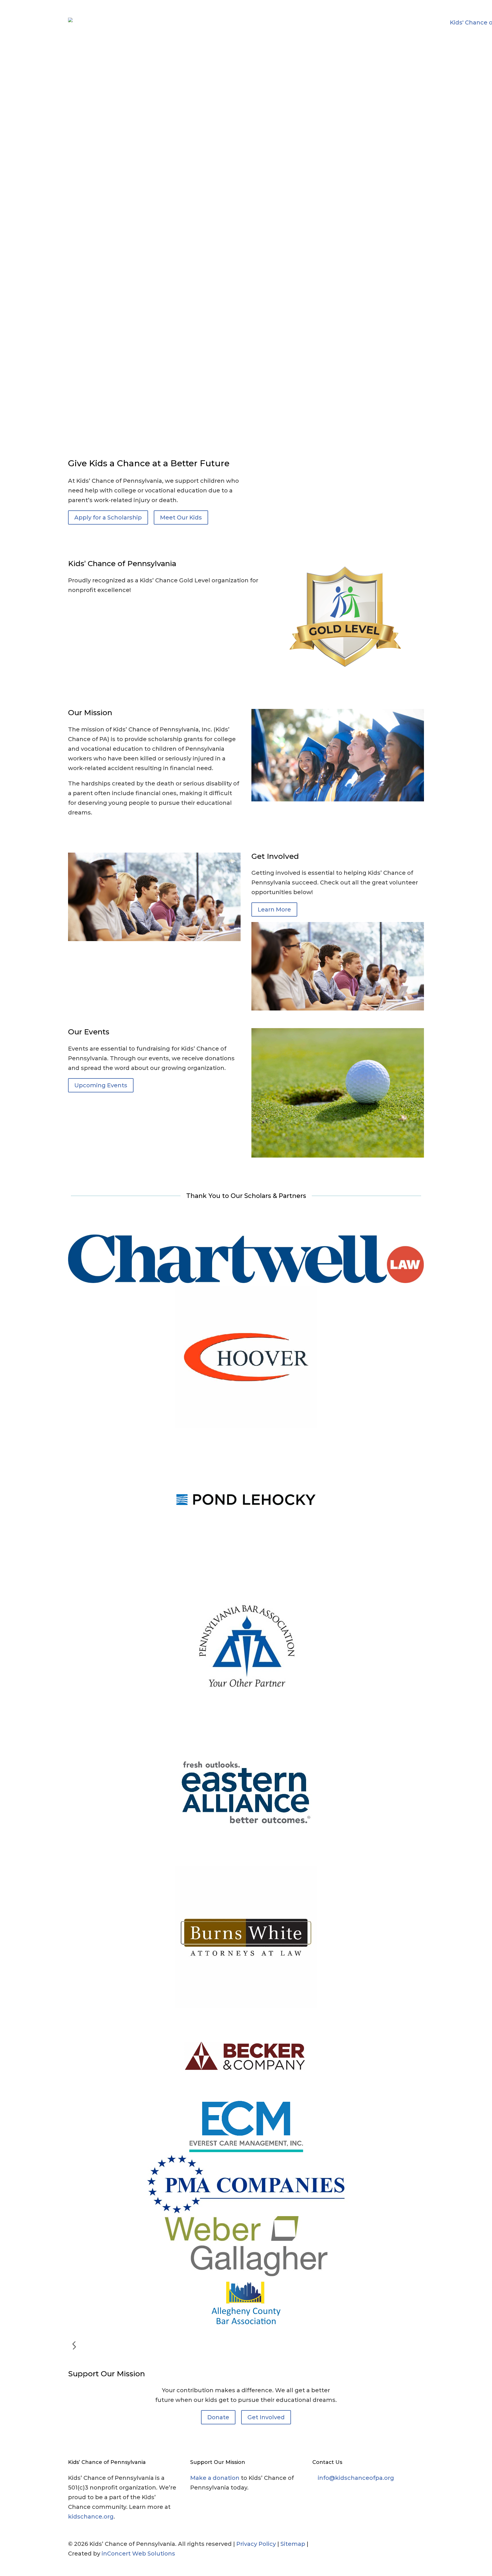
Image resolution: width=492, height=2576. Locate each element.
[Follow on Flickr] (408, 2544)
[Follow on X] (385, 2544)
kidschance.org (91, 2517)
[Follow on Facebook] (374, 2544)
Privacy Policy (256, 2544)
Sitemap (293, 2544)
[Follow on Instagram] (397, 2544)
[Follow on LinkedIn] (419, 2544)
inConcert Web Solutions (138, 2554)
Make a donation (215, 2478)
